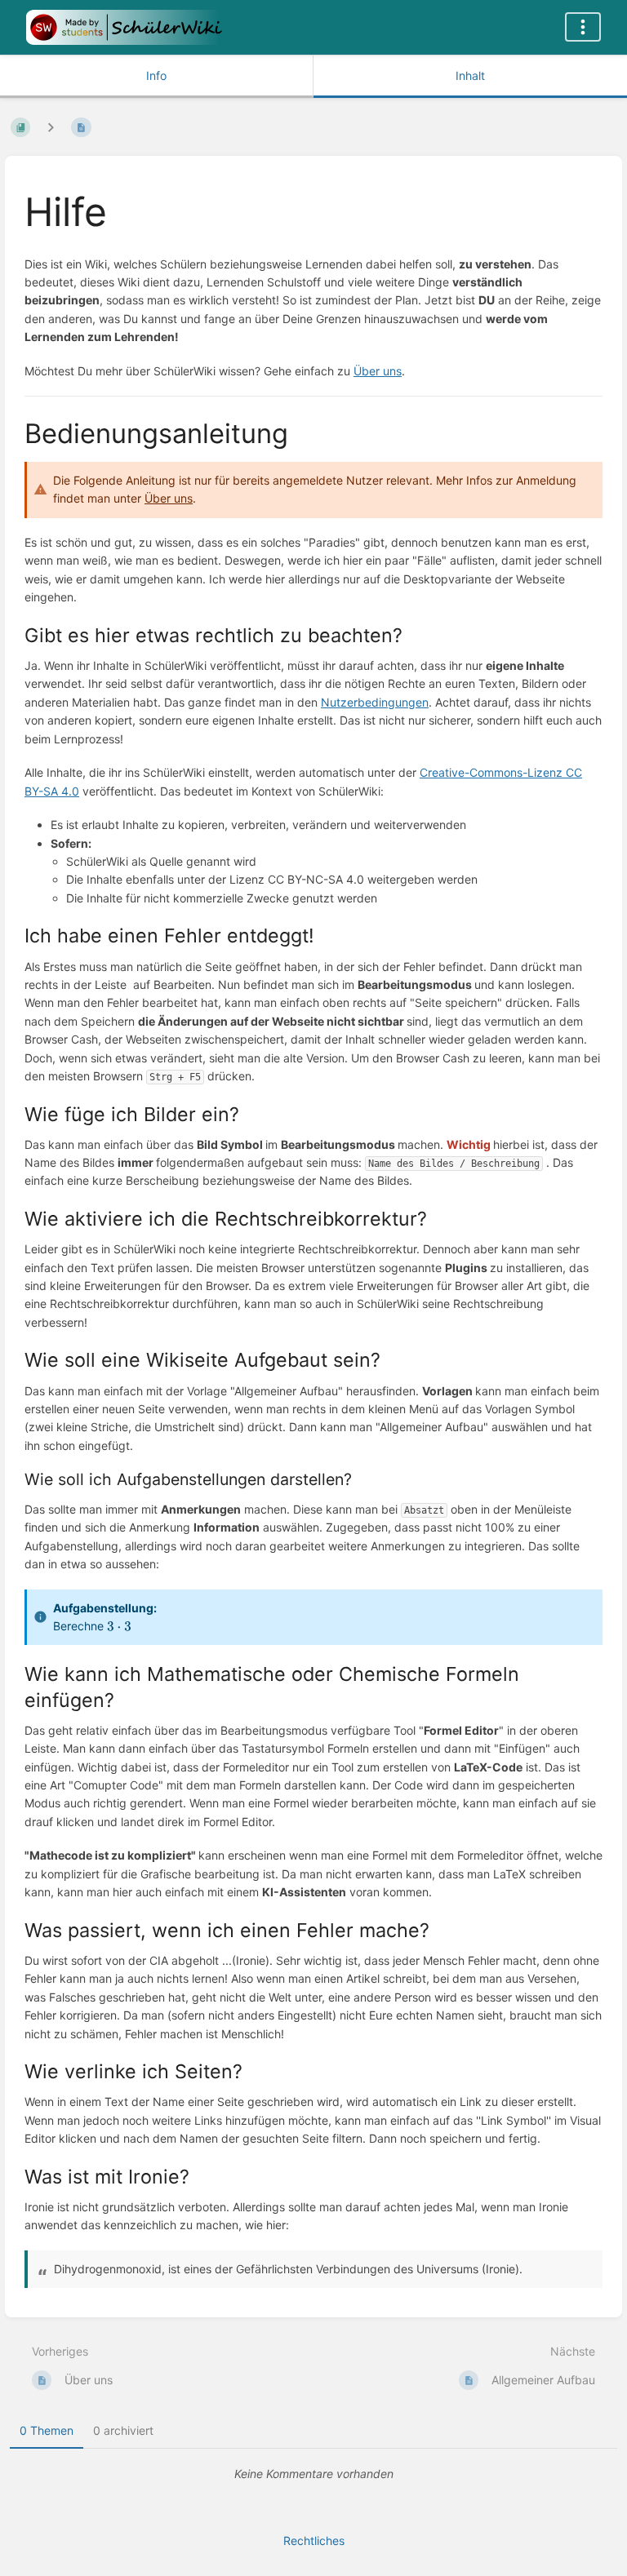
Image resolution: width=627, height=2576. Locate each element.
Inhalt (470, 75)
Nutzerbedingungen (375, 702)
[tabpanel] (313, 2474)
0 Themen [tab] (47, 2430)
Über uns (378, 371)
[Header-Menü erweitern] (583, 27)
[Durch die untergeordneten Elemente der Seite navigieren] (51, 127)
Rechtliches (314, 2541)
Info (156, 75)
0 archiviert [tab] (123, 2430)
